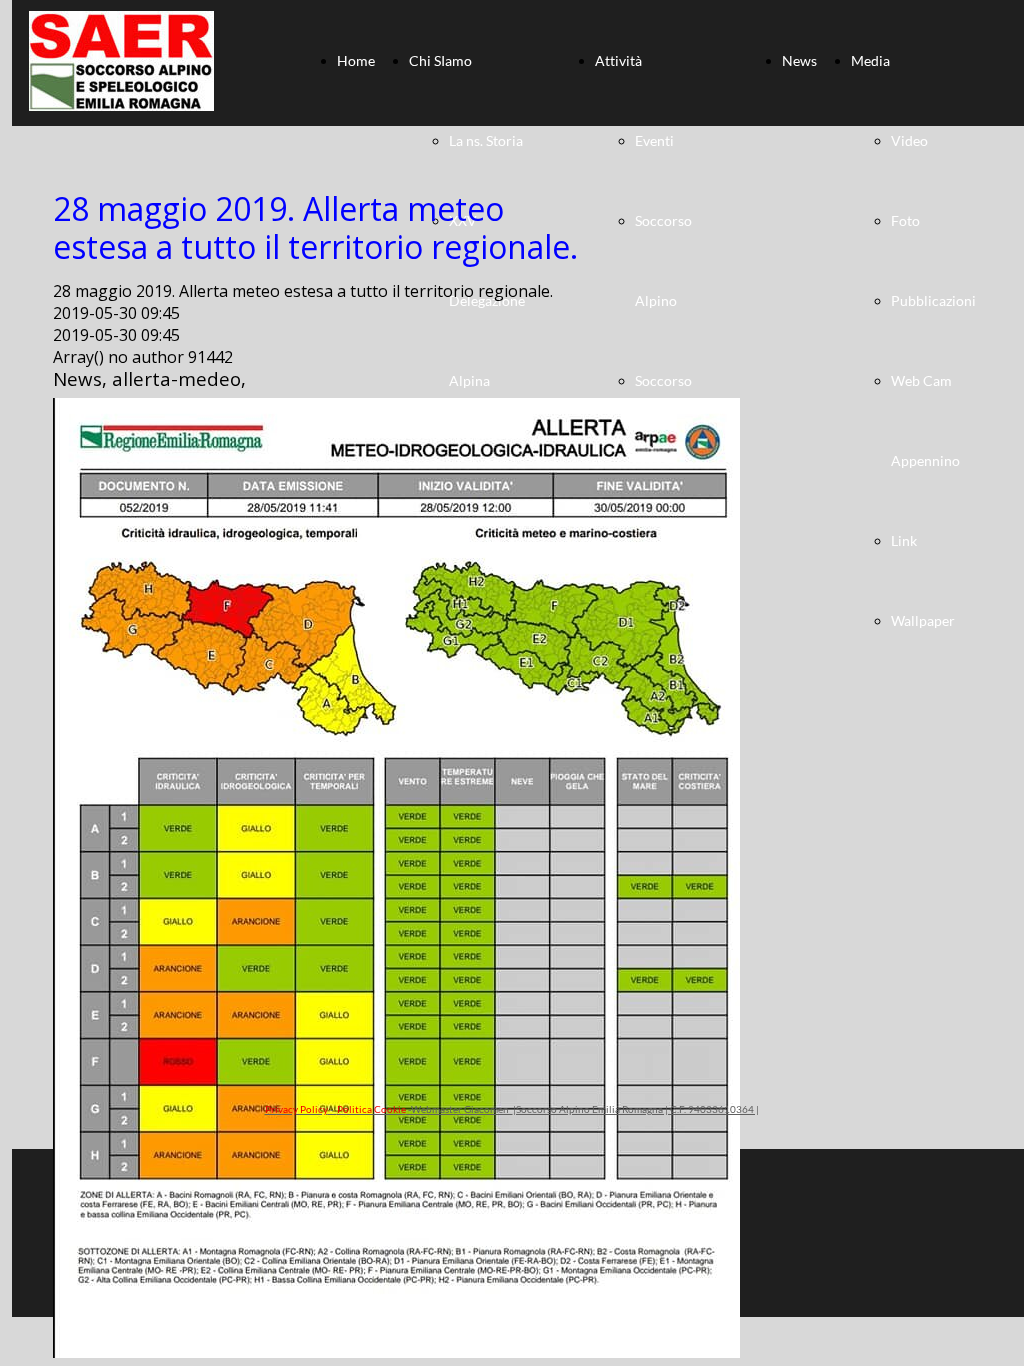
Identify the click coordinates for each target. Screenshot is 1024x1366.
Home (356, 60)
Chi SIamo (440, 60)
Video (909, 140)
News (799, 60)
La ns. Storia (486, 140)
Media (870, 60)
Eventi (654, 140)
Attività (618, 60)
